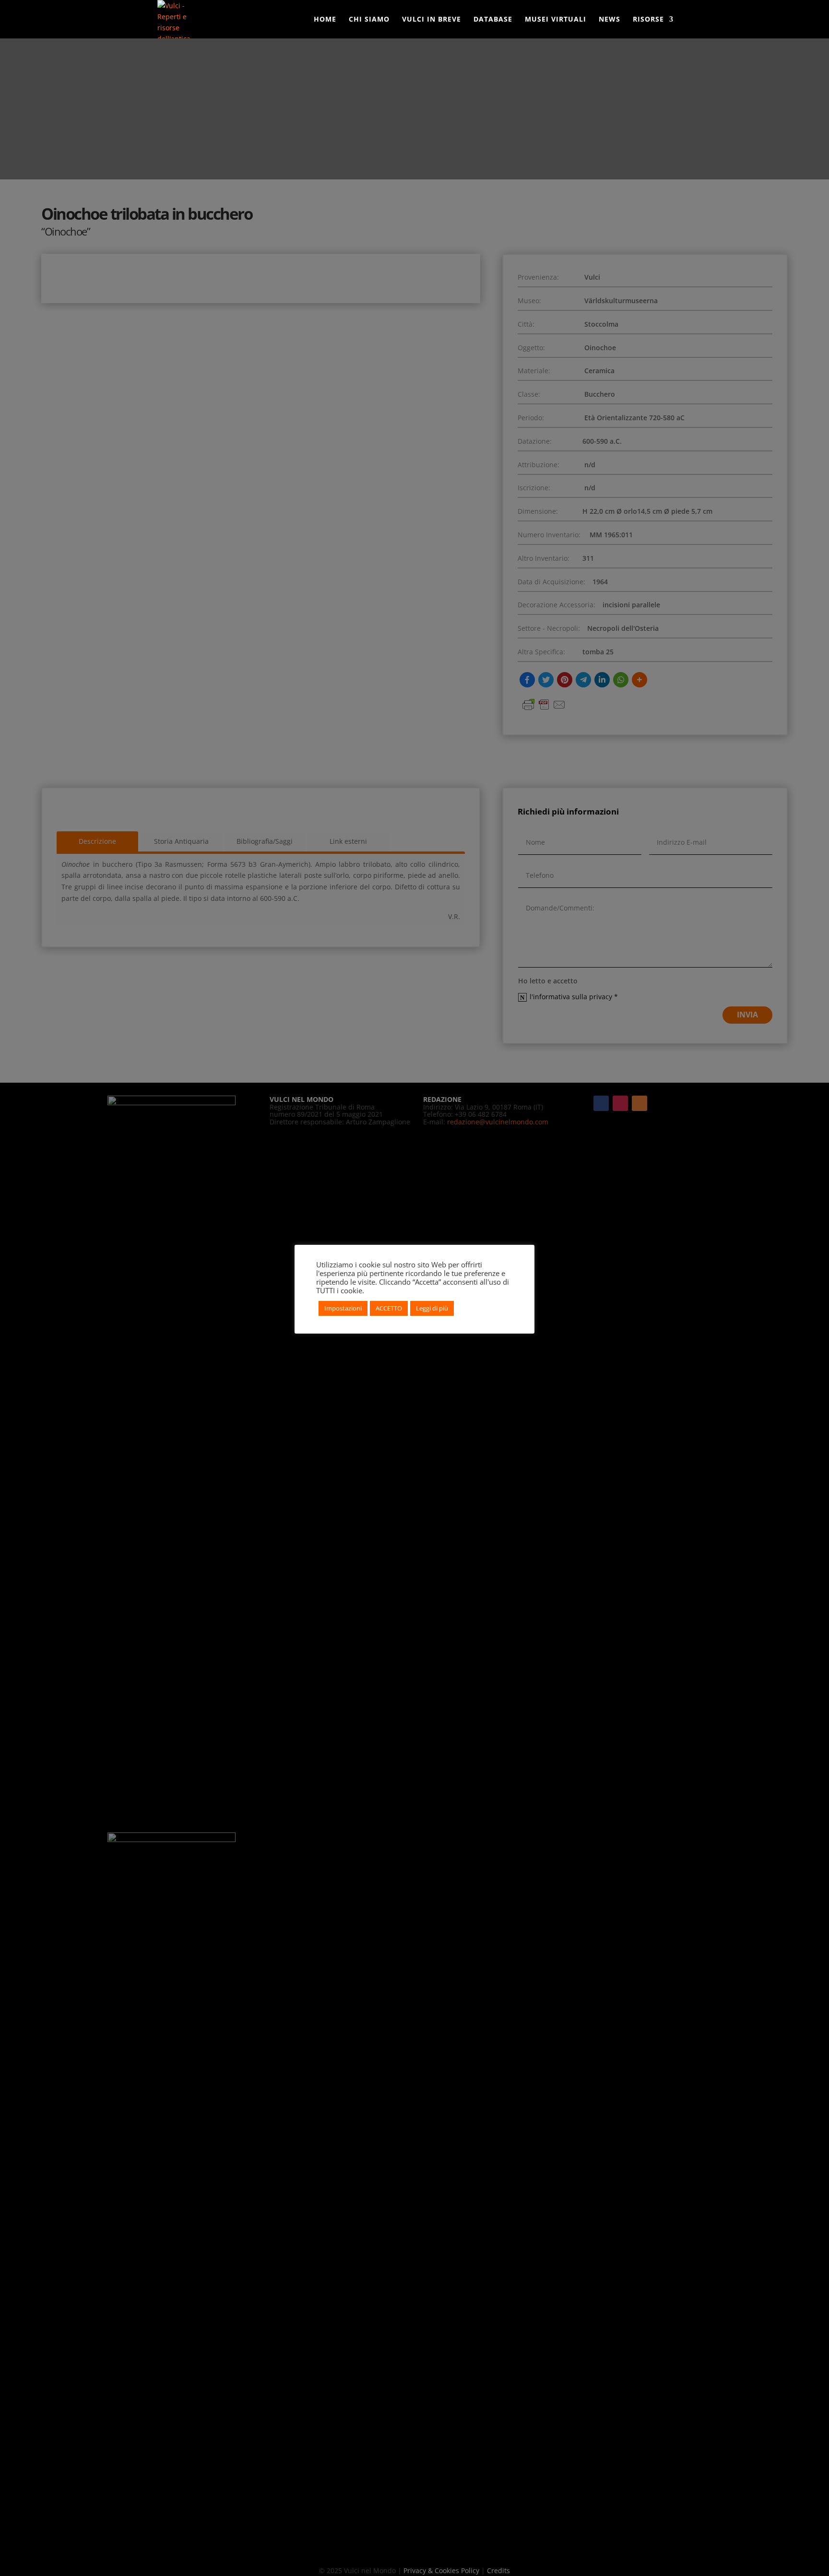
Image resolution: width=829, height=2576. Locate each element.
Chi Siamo (369, 20)
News (610, 20)
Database (493, 20)
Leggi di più (432, 1308)
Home (325, 20)
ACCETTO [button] (389, 1308)
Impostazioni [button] (343, 1308)
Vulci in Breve (432, 20)
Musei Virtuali (556, 20)
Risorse (648, 20)
